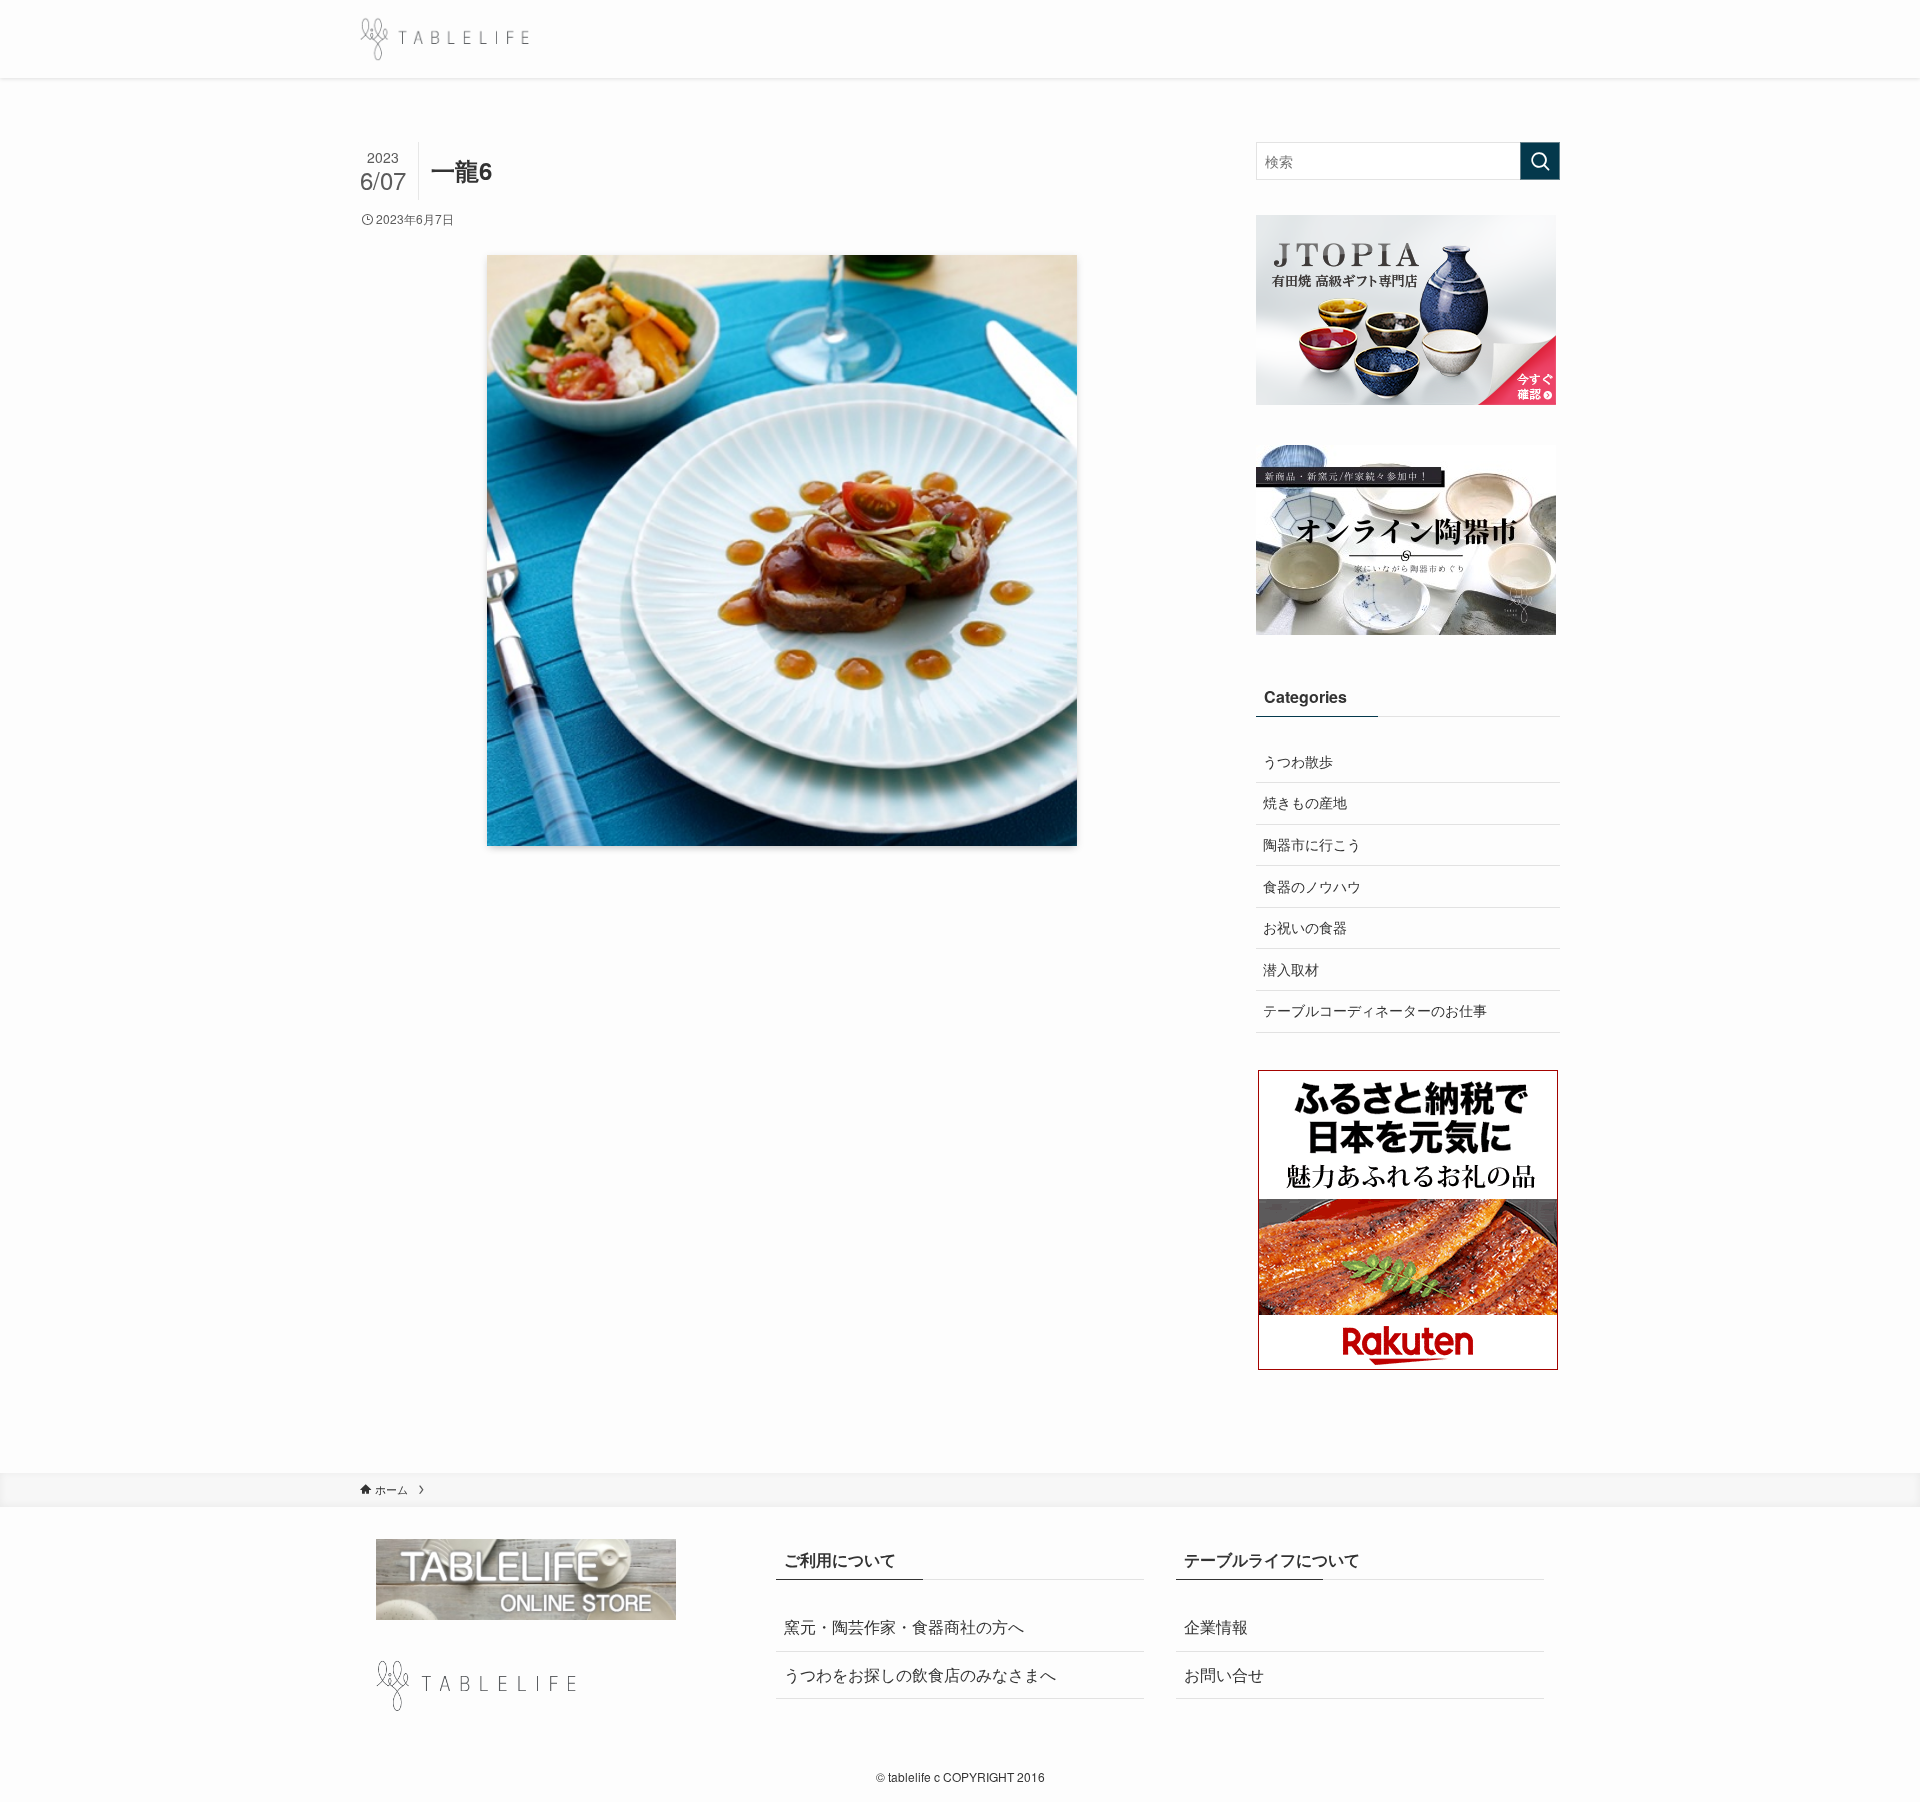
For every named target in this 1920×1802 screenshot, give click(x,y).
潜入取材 (1291, 969)
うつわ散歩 (1298, 761)
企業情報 (1216, 1626)
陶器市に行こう (1312, 844)
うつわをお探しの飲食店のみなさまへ (920, 1674)
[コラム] (444, 39)
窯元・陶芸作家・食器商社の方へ (904, 1626)
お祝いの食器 (1305, 927)
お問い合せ (1224, 1674)
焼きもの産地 (1305, 802)
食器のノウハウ (1312, 886)
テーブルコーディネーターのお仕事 (1375, 1010)
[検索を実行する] (1540, 161)
